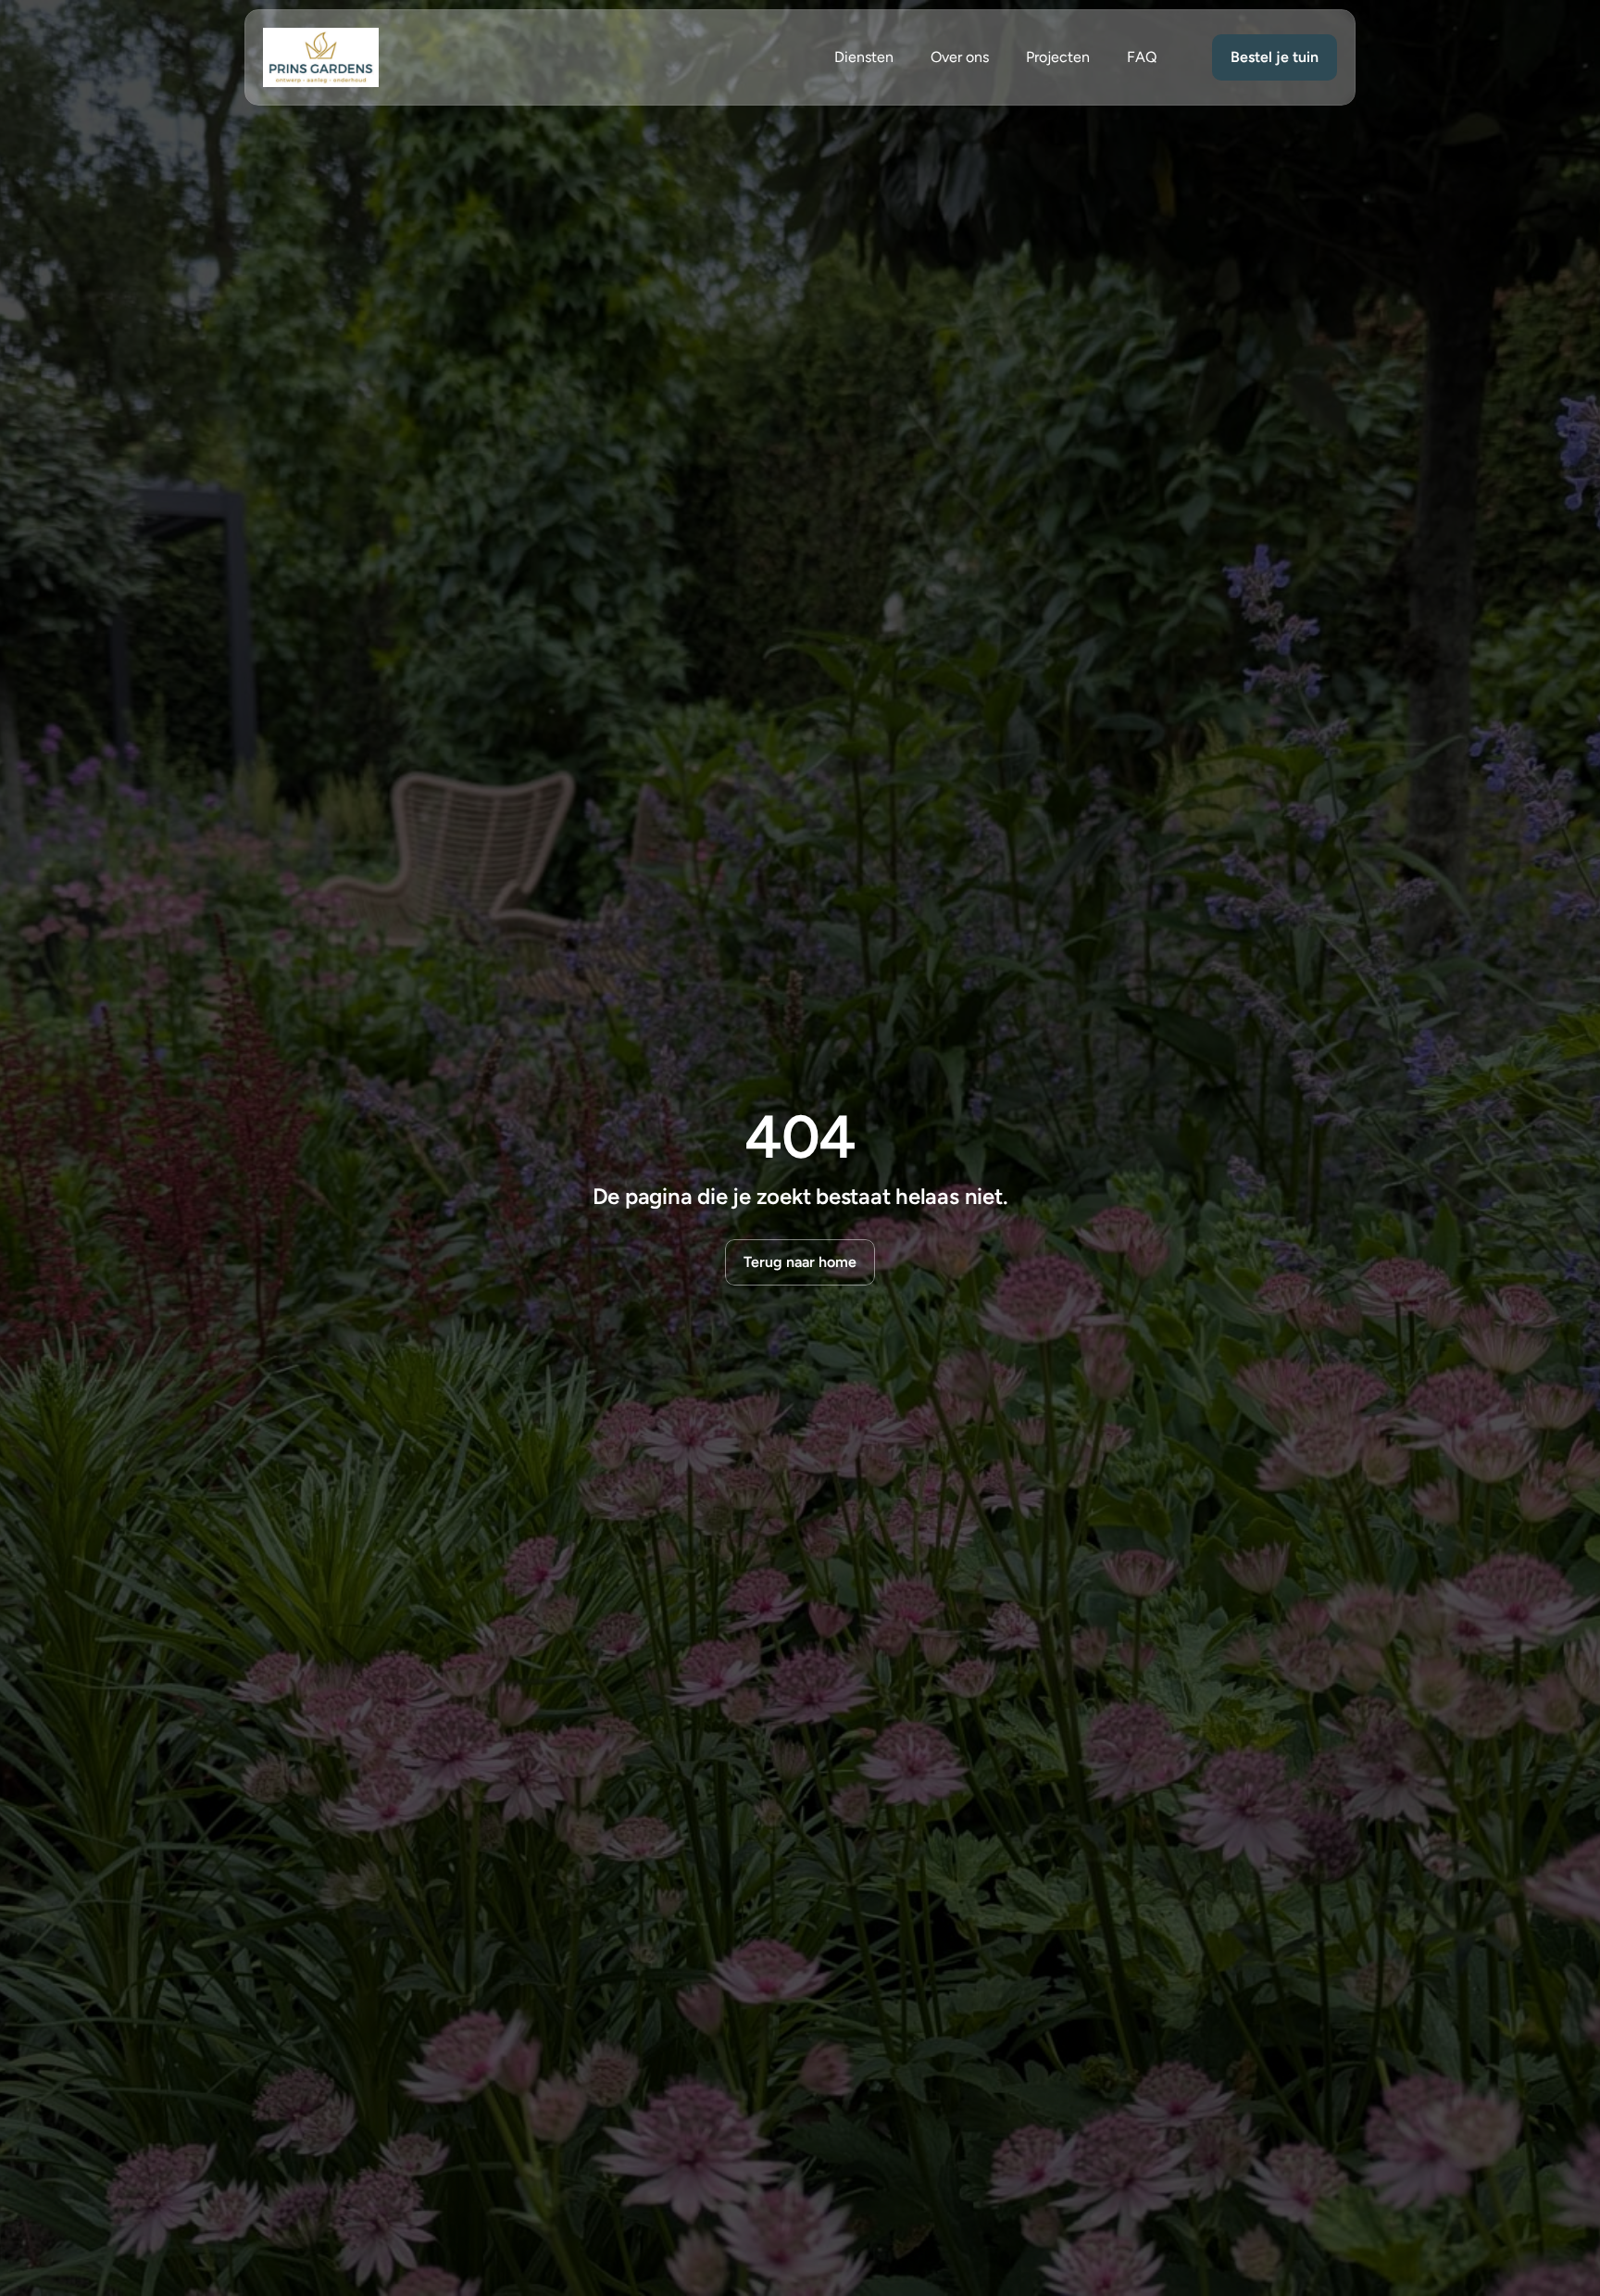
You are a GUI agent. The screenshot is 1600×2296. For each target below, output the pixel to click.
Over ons (960, 57)
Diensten (864, 57)
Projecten (1058, 57)
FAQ (1142, 57)
